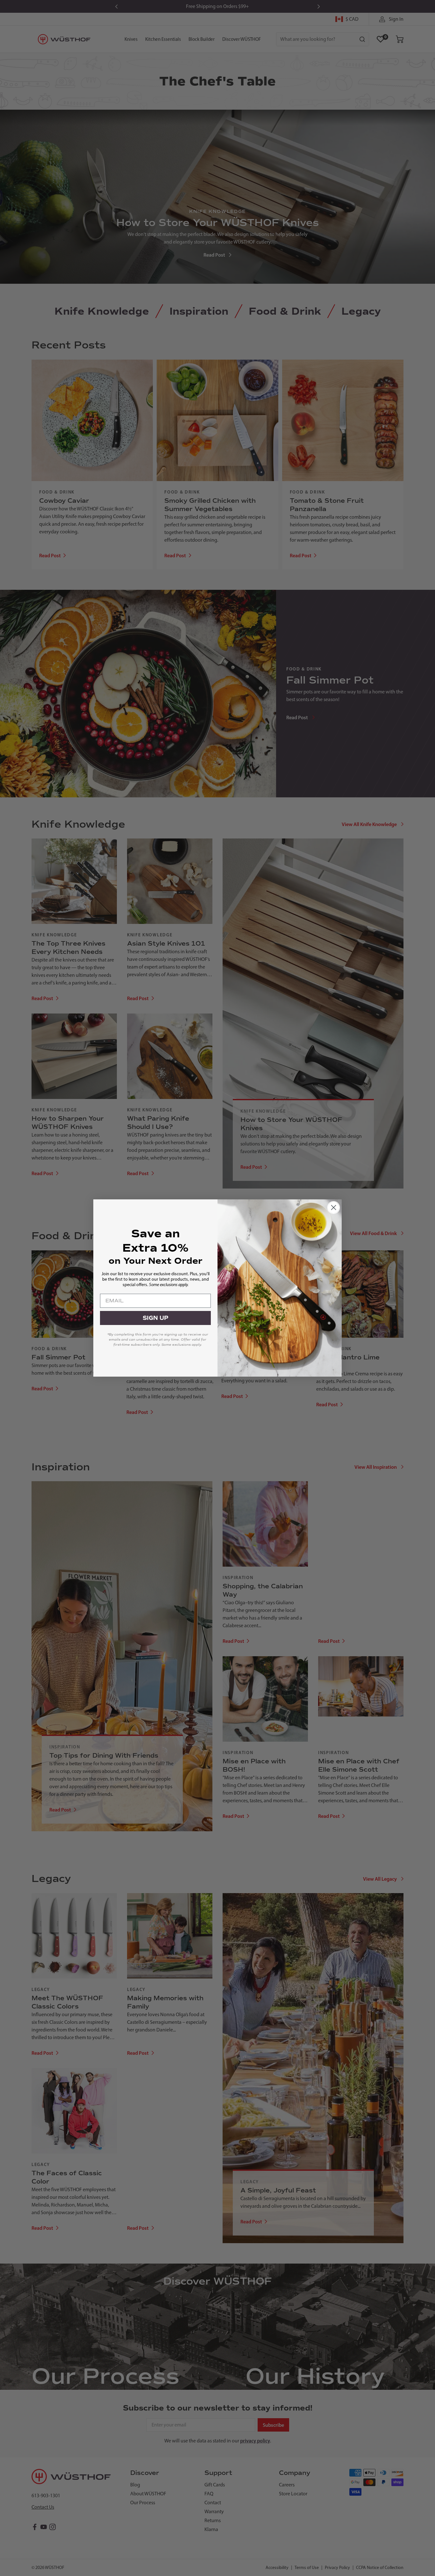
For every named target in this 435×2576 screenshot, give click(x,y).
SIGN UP (156, 1318)
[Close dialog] (334, 1207)
